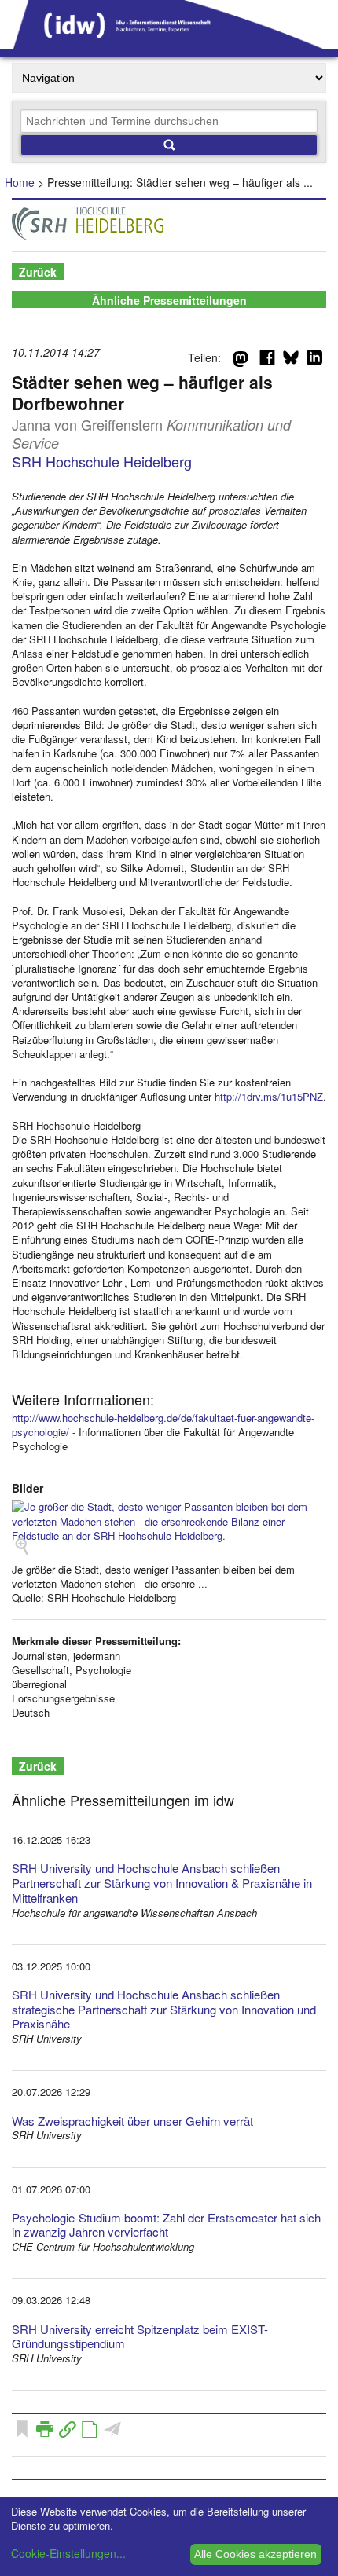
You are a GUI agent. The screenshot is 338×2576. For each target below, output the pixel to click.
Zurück (38, 272)
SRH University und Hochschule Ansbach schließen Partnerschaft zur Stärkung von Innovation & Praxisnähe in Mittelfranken (162, 1883)
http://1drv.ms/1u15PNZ (269, 1096)
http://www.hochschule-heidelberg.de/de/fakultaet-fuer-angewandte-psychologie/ (163, 1425)
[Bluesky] (291, 361)
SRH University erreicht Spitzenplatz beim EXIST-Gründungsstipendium (140, 2336)
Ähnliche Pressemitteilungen (169, 300)
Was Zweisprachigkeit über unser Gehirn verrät (132, 2121)
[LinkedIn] (314, 361)
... (203, 1583)
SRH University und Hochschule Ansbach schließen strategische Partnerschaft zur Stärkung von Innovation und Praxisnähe (164, 2009)
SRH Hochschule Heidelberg (102, 461)
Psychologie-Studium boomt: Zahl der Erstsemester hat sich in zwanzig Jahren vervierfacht (166, 2225)
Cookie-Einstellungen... (68, 2553)
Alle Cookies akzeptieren (255, 2554)
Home (20, 182)
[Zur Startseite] (169, 43)
